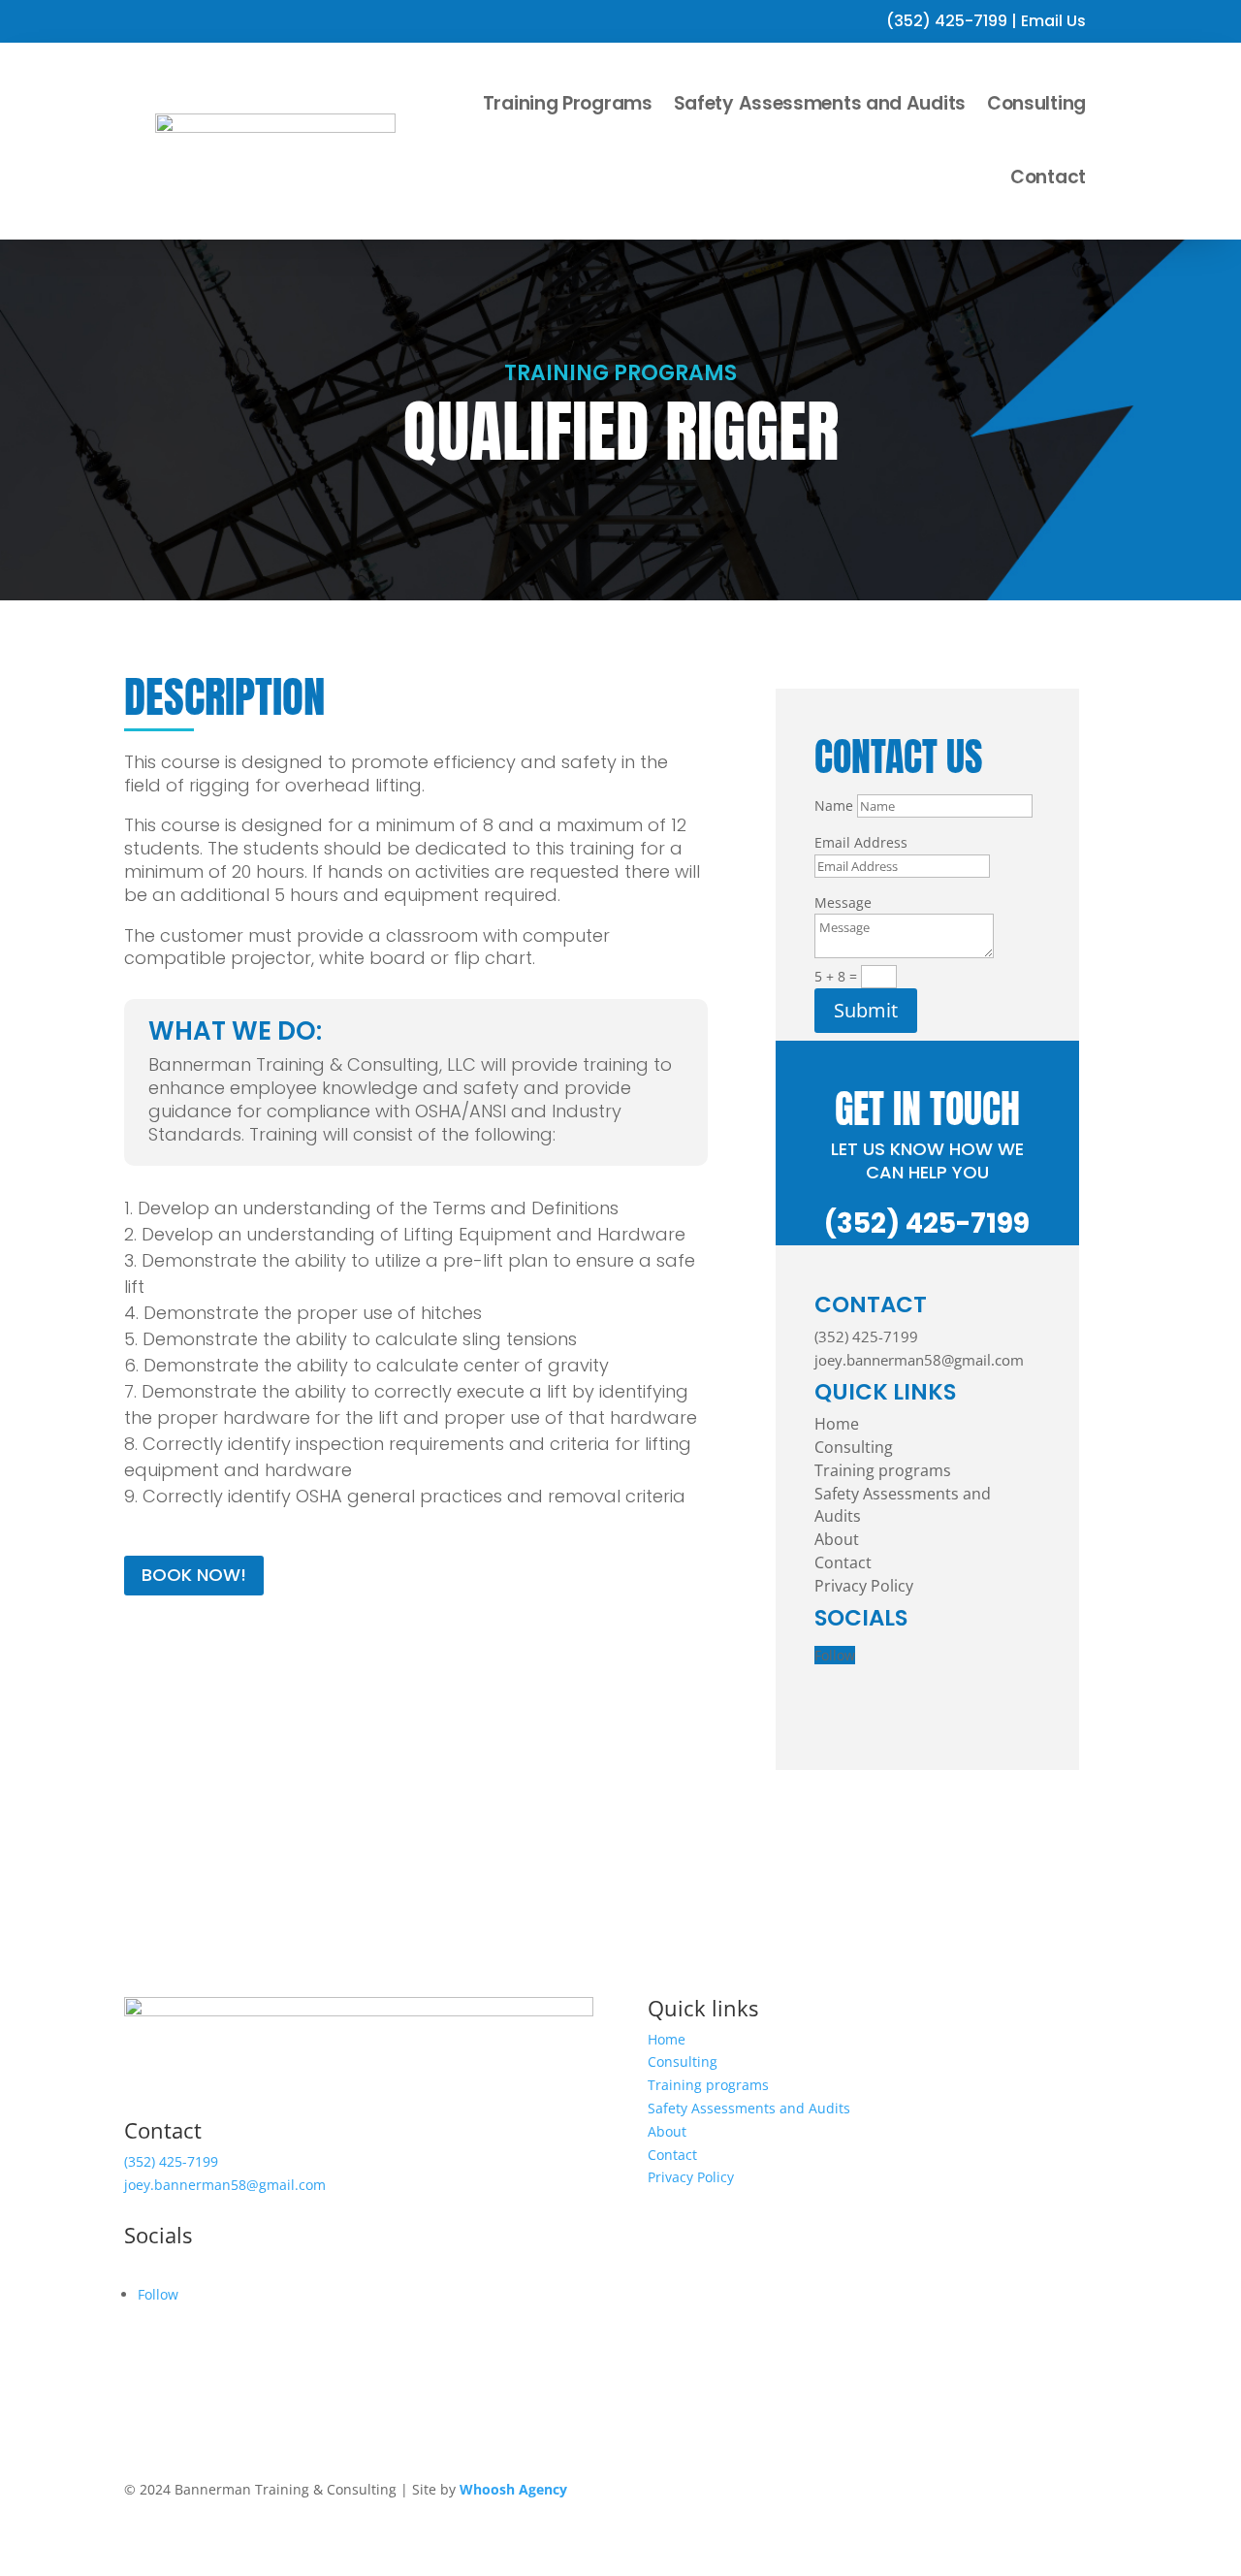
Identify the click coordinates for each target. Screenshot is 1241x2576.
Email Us (1053, 21)
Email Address (861, 842)
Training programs (883, 1470)
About (837, 1539)
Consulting (1036, 103)
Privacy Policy (864, 1586)
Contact (1048, 177)
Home (837, 1424)
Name (834, 805)
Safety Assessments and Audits (820, 103)
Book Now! (194, 1575)
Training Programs (568, 103)
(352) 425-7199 (947, 21)
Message (843, 902)
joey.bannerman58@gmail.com (919, 1360)
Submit (866, 1010)
